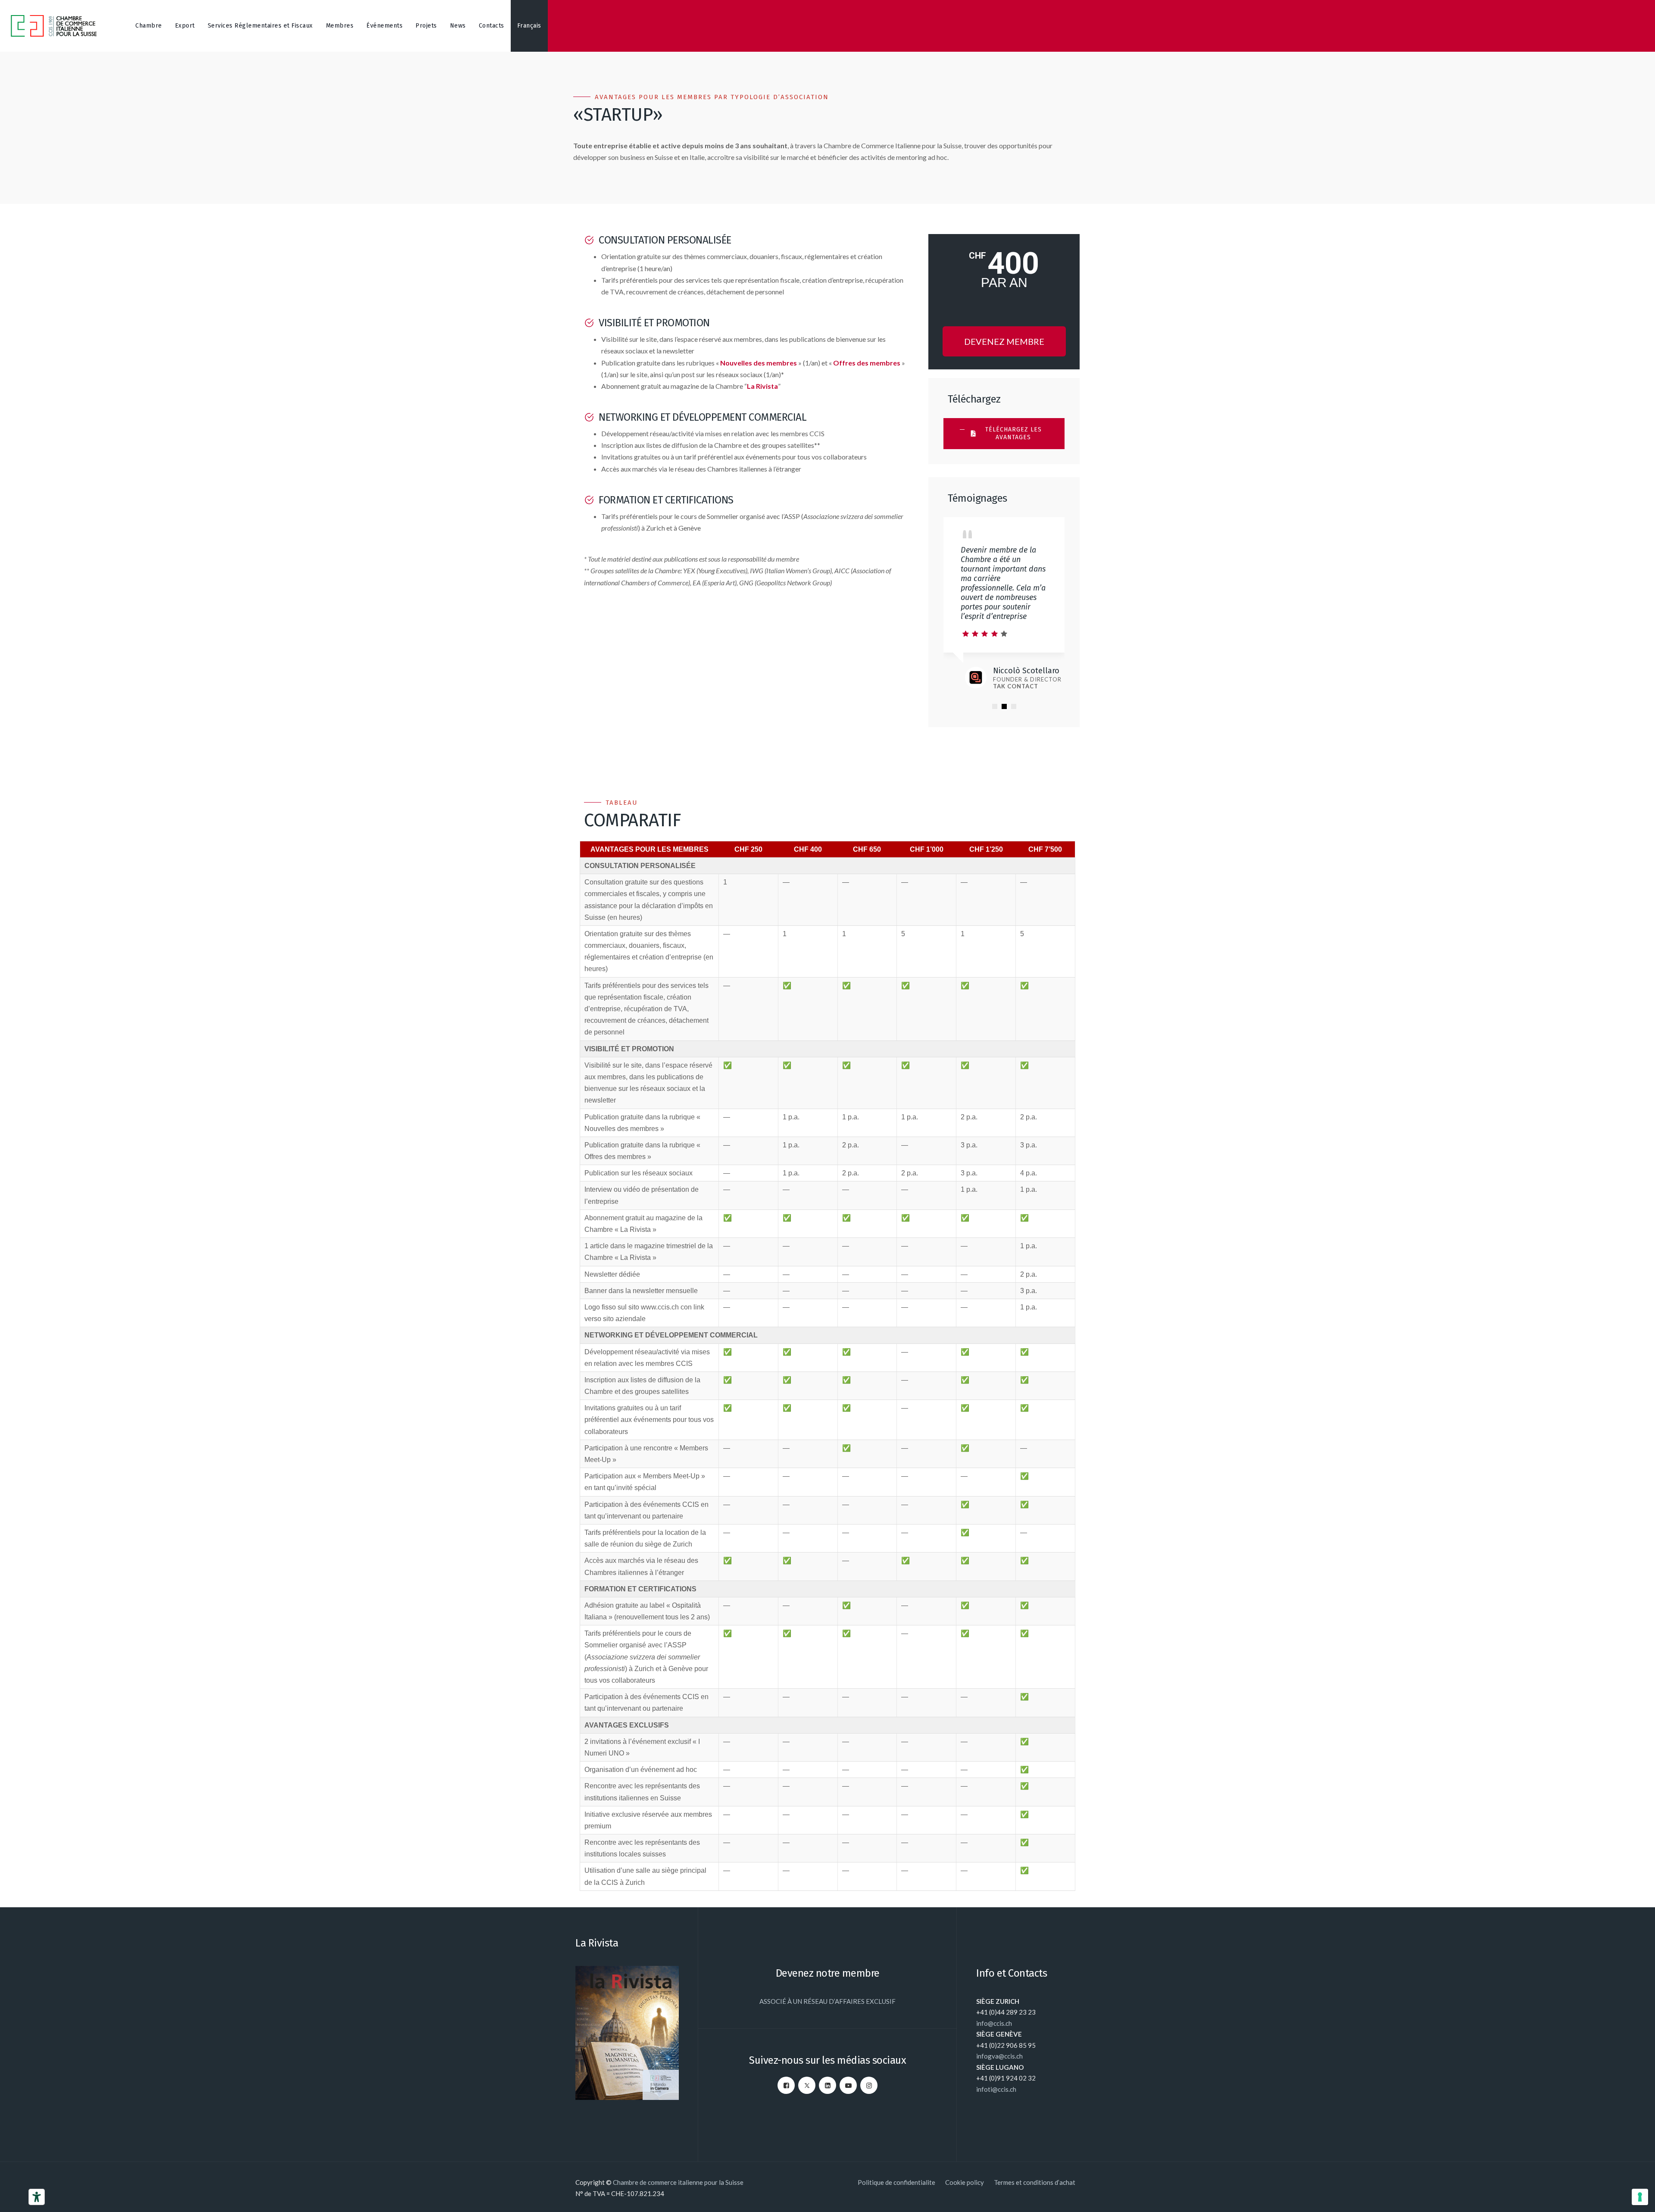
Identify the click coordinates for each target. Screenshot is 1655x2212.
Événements (384, 26)
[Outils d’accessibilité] (37, 2197)
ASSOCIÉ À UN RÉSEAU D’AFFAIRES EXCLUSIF (827, 2001)
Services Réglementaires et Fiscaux (260, 26)
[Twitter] (807, 2085)
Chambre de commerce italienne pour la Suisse (678, 2182)
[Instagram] (869, 2085)
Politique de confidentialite (896, 2182)
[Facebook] (786, 2085)
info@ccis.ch (994, 2023)
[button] (995, 706)
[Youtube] (848, 2085)
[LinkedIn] (827, 2085)
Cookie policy (965, 2182)
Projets (426, 26)
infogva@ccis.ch (999, 2056)
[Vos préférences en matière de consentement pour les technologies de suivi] (1640, 2197)
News (458, 26)
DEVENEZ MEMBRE (1004, 341)
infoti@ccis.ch (996, 2089)
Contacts (492, 26)
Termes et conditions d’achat (1035, 2182)
